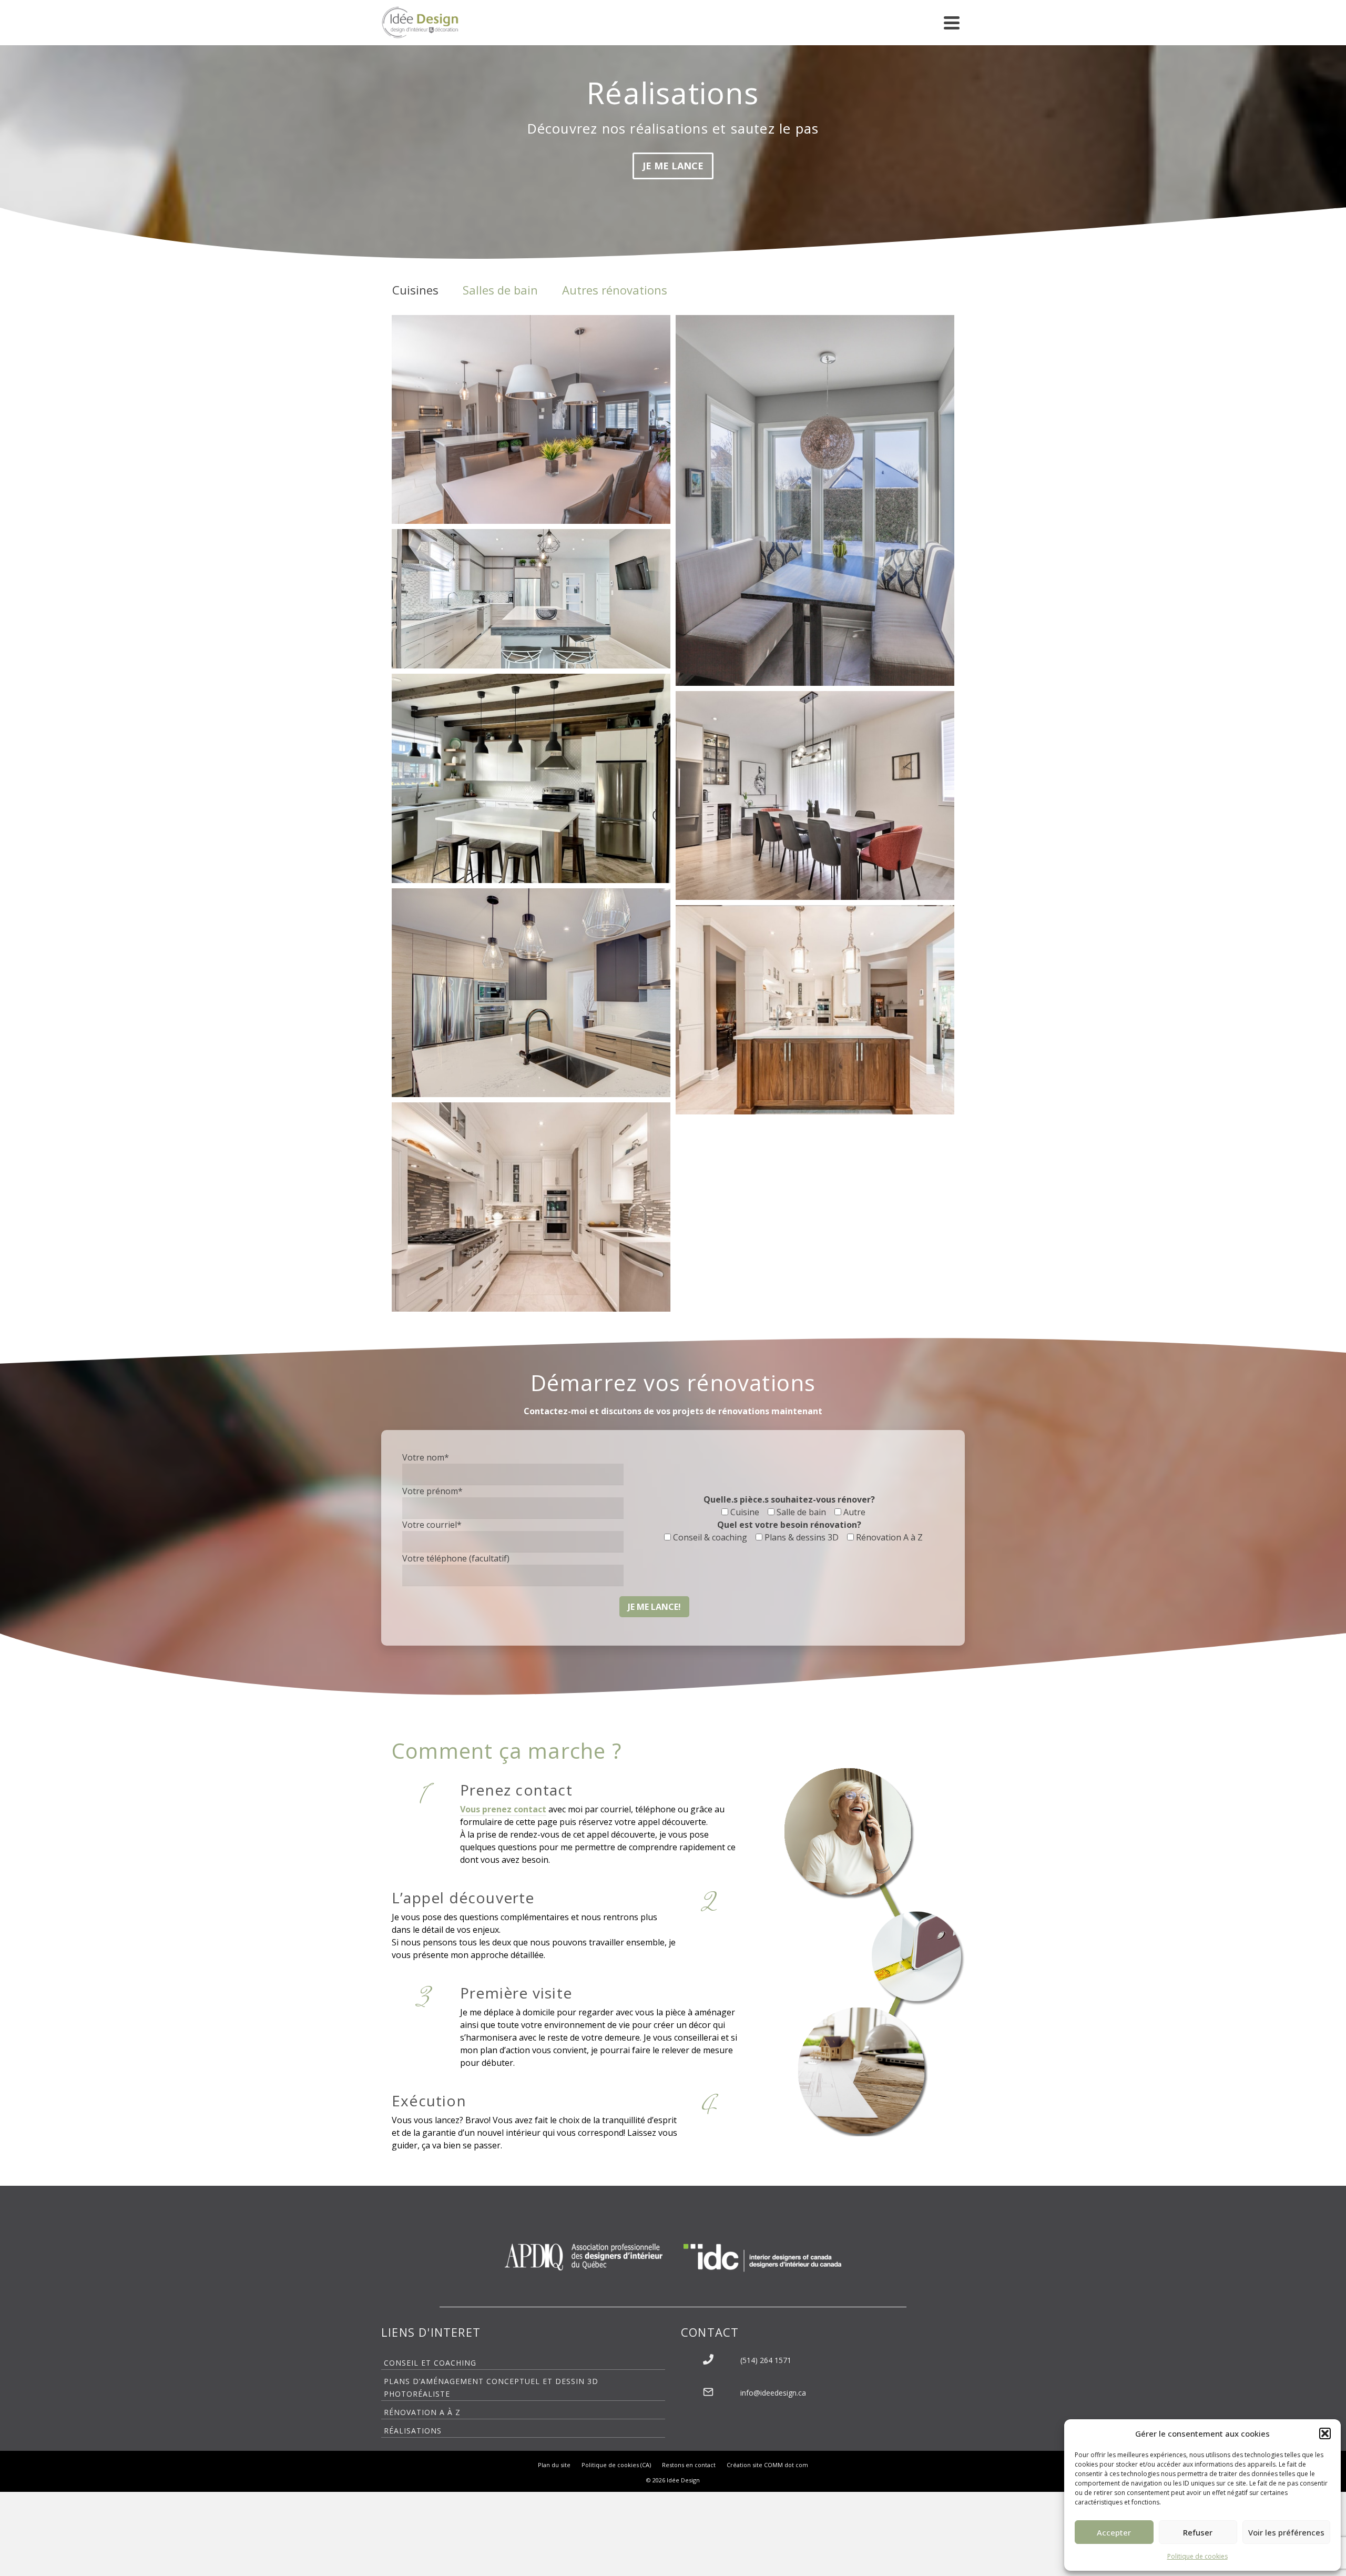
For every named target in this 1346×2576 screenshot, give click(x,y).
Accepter (1114, 2532)
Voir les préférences (1286, 2532)
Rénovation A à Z (422, 2412)
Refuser (1198, 2532)
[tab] (415, 290)
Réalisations (413, 2431)
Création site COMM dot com (767, 2465)
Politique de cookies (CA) (616, 2465)
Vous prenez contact (503, 1809)
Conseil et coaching (430, 2363)
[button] (1325, 2433)
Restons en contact (689, 2465)
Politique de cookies (1197, 2556)
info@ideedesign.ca (773, 2393)
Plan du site (554, 2465)
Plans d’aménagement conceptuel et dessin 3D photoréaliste (491, 2387)
